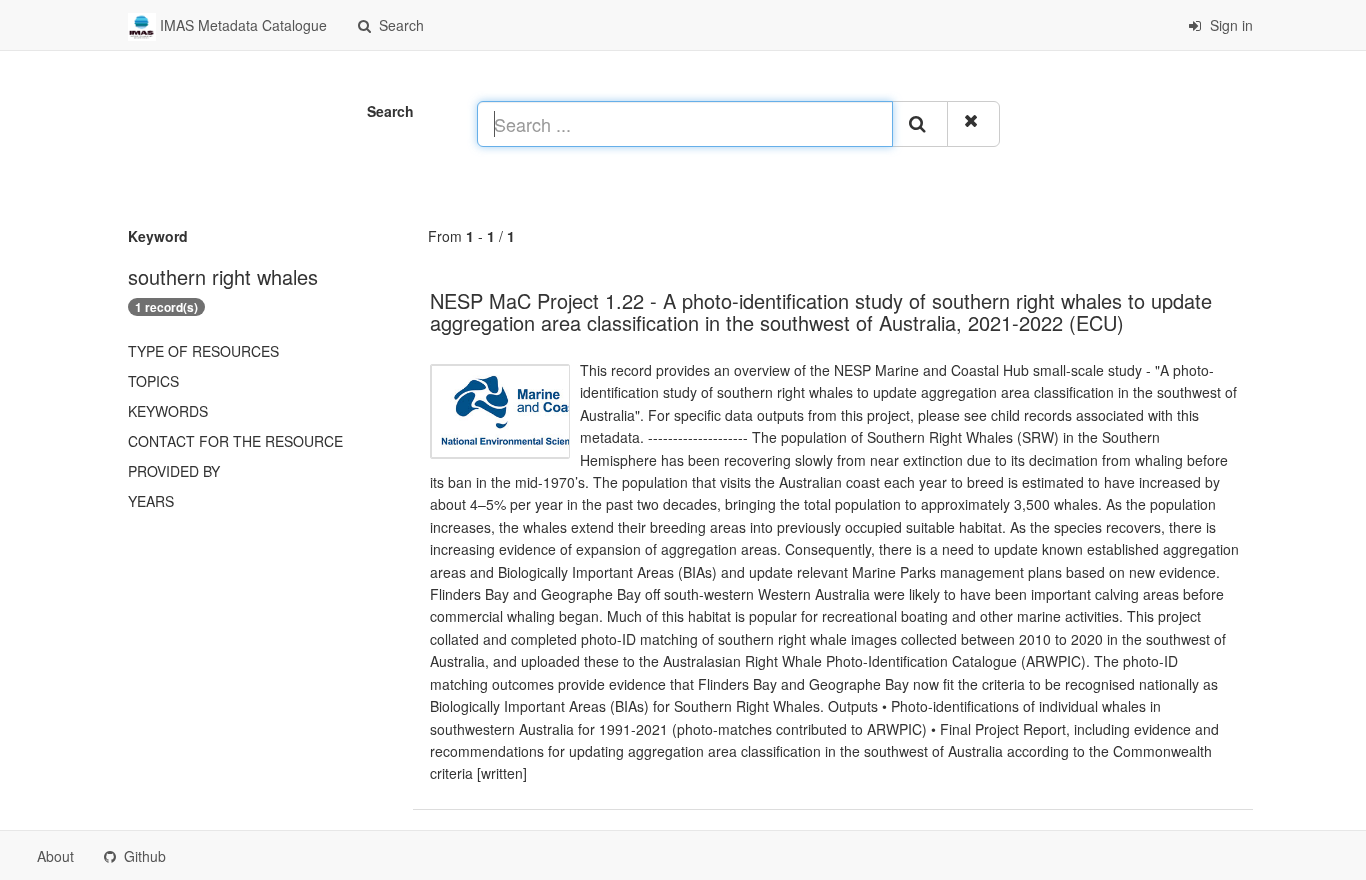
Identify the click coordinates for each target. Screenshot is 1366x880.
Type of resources (203, 351)
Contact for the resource (235, 441)
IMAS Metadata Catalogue (241, 25)
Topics (153, 381)
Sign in (1229, 25)
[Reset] (973, 124)
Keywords (168, 411)
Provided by (174, 471)
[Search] (920, 124)
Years (151, 501)
